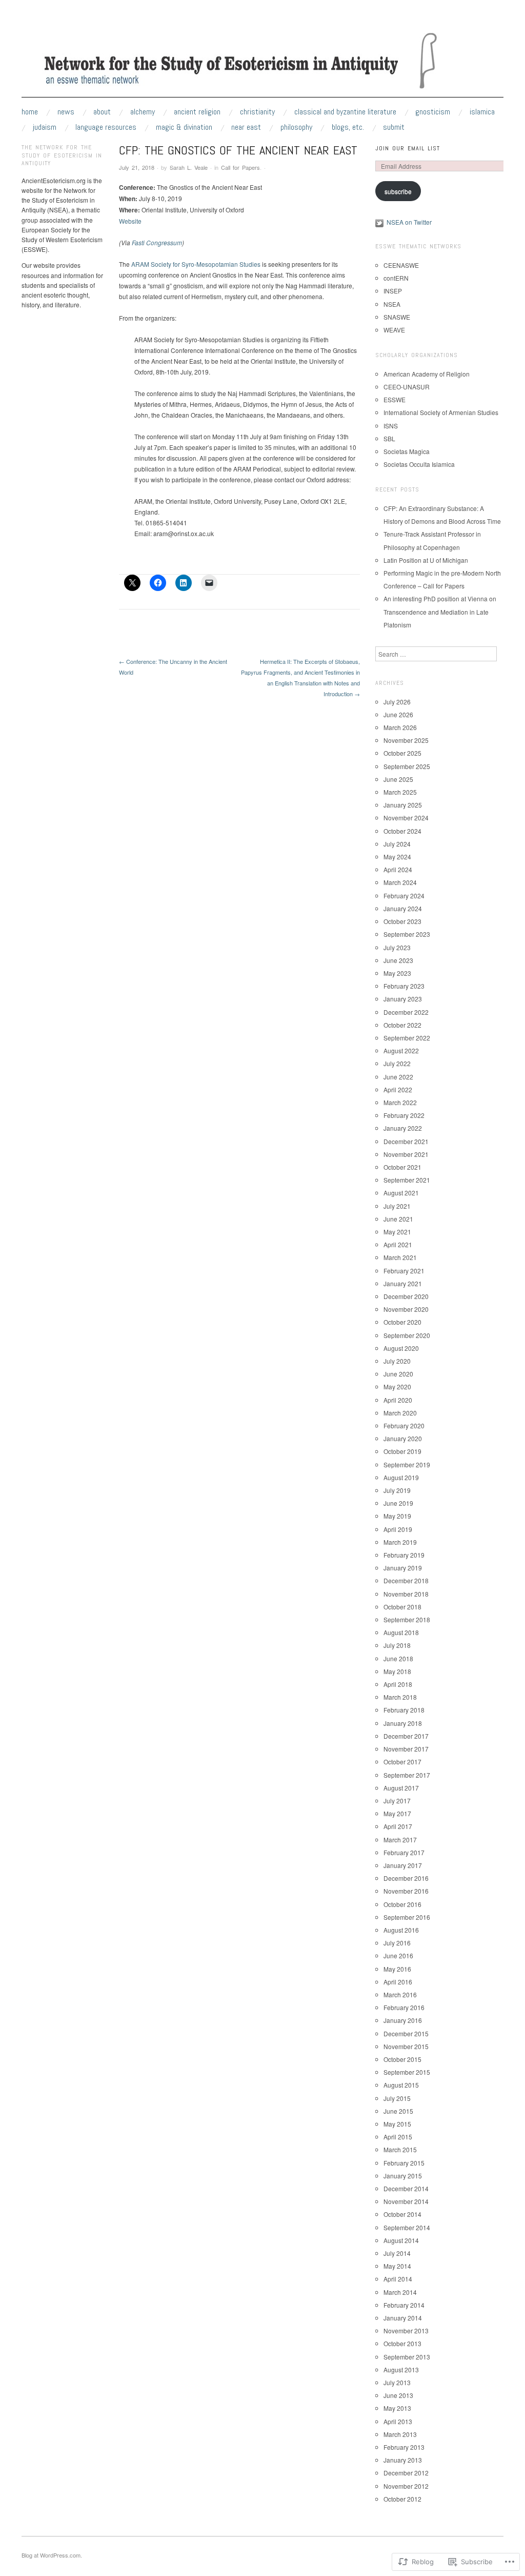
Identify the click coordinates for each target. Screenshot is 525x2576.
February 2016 (404, 2007)
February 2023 (404, 986)
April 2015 (398, 2137)
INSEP (393, 291)
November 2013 (406, 2331)
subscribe (398, 191)
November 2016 (406, 1891)
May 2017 (397, 1813)
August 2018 (401, 1632)
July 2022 (397, 1063)
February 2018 (404, 1710)
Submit (394, 127)
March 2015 (400, 2149)
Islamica (482, 112)
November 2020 (406, 1309)
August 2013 (401, 2369)
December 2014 (406, 2188)
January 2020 (403, 1438)
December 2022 (406, 1012)
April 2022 (398, 1089)
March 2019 (400, 1542)
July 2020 (397, 1361)
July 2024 (397, 844)
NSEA (392, 304)
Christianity (257, 112)
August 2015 (401, 2085)
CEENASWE (401, 265)
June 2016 (398, 1955)
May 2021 (397, 1232)
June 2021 (398, 1219)
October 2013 (402, 2343)
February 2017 (404, 1852)
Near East (246, 127)
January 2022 (403, 1128)
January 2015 (403, 2176)
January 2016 (403, 2020)
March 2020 (400, 1413)
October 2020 (402, 1322)
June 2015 (398, 2111)
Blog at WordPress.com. (52, 2555)
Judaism (45, 127)
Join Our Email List (408, 148)
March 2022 (400, 1102)
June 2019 (398, 1503)
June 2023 (398, 960)
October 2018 (402, 1607)
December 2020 (406, 1296)
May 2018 (397, 1671)
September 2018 (407, 1619)
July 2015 (397, 2098)
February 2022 (404, 1115)
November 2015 (406, 2046)
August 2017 (401, 1788)
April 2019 (398, 1529)
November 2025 (406, 740)
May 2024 (397, 857)
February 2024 (404, 896)
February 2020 (404, 1425)
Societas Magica (407, 451)
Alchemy (143, 112)
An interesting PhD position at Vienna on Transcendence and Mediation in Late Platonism (440, 611)
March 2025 (400, 792)
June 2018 (398, 1658)
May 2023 (397, 973)
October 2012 (402, 2499)
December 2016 (406, 1878)
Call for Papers (240, 167)
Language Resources (106, 127)
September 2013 (407, 2357)
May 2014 (397, 2266)
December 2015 (406, 2033)
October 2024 (402, 831)
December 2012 (406, 2473)
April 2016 (398, 1982)
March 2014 (400, 2292)
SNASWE (397, 317)
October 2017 (402, 1762)
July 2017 (397, 1801)
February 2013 (404, 2447)
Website (130, 221)
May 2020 (397, 1387)
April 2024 (398, 869)
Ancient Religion (197, 112)
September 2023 (407, 934)
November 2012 (406, 2486)
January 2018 (403, 1723)
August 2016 (401, 1930)
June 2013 (398, 2395)
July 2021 (397, 1206)
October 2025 (402, 753)
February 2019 (404, 1555)
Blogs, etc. (348, 127)
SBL (389, 438)
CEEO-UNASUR (407, 387)
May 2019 (397, 1516)
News (66, 112)
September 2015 (407, 2072)
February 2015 (404, 2163)
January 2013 (403, 2460)
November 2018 (406, 1594)
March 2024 (400, 882)
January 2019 (403, 1568)
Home (30, 112)
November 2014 (406, 2201)
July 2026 (397, 702)
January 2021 (403, 1283)
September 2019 (407, 1464)
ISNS (391, 426)
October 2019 (402, 1451)
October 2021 (402, 1167)
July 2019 (397, 1490)
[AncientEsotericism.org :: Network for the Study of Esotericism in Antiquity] (262, 63)
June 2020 (398, 1374)
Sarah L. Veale (189, 167)
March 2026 (400, 727)
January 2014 (403, 2318)
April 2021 (398, 1244)
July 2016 (397, 1943)
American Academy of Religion (427, 374)
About (102, 112)
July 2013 (397, 2382)
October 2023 (402, 921)
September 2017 (407, 1775)
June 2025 (398, 779)
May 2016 (397, 1969)
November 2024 (406, 818)
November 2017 (406, 1749)
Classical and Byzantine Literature (345, 112)
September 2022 (407, 1038)
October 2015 (402, 2059)
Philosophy (296, 127)
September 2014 (407, 2227)
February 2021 (404, 1271)
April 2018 (398, 1684)
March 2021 (400, 1257)
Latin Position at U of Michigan (426, 560)
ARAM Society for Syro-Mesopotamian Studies (196, 264)
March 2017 (400, 1840)
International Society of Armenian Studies (441, 412)
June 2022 (398, 1077)
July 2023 (397, 947)
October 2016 (402, 1904)
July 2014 (397, 2253)
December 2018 (406, 1580)
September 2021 (407, 1180)
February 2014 (404, 2305)
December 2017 (406, 1736)
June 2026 (398, 714)
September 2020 (407, 1335)
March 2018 (400, 1697)
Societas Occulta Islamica (419, 464)
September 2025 (407, 766)
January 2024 (403, 908)
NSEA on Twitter (409, 222)
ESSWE (395, 399)
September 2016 (407, 1917)
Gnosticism (433, 112)
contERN (396, 278)
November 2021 (406, 1154)
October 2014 (402, 2214)
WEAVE (394, 330)
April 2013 (398, 2421)
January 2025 (403, 805)
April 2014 (398, 2279)
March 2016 (400, 1994)
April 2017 (398, 1826)
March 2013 (400, 2434)
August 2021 (401, 1193)
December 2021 (406, 1141)
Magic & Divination (184, 127)
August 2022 (401, 1050)
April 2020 (398, 1400)
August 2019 (401, 1477)
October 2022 (402, 1025)
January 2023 (403, 999)
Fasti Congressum (157, 242)
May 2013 (397, 2408)
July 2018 (397, 1645)
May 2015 (397, 2124)
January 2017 (403, 1865)
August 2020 (401, 1348)
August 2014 (401, 2240)
